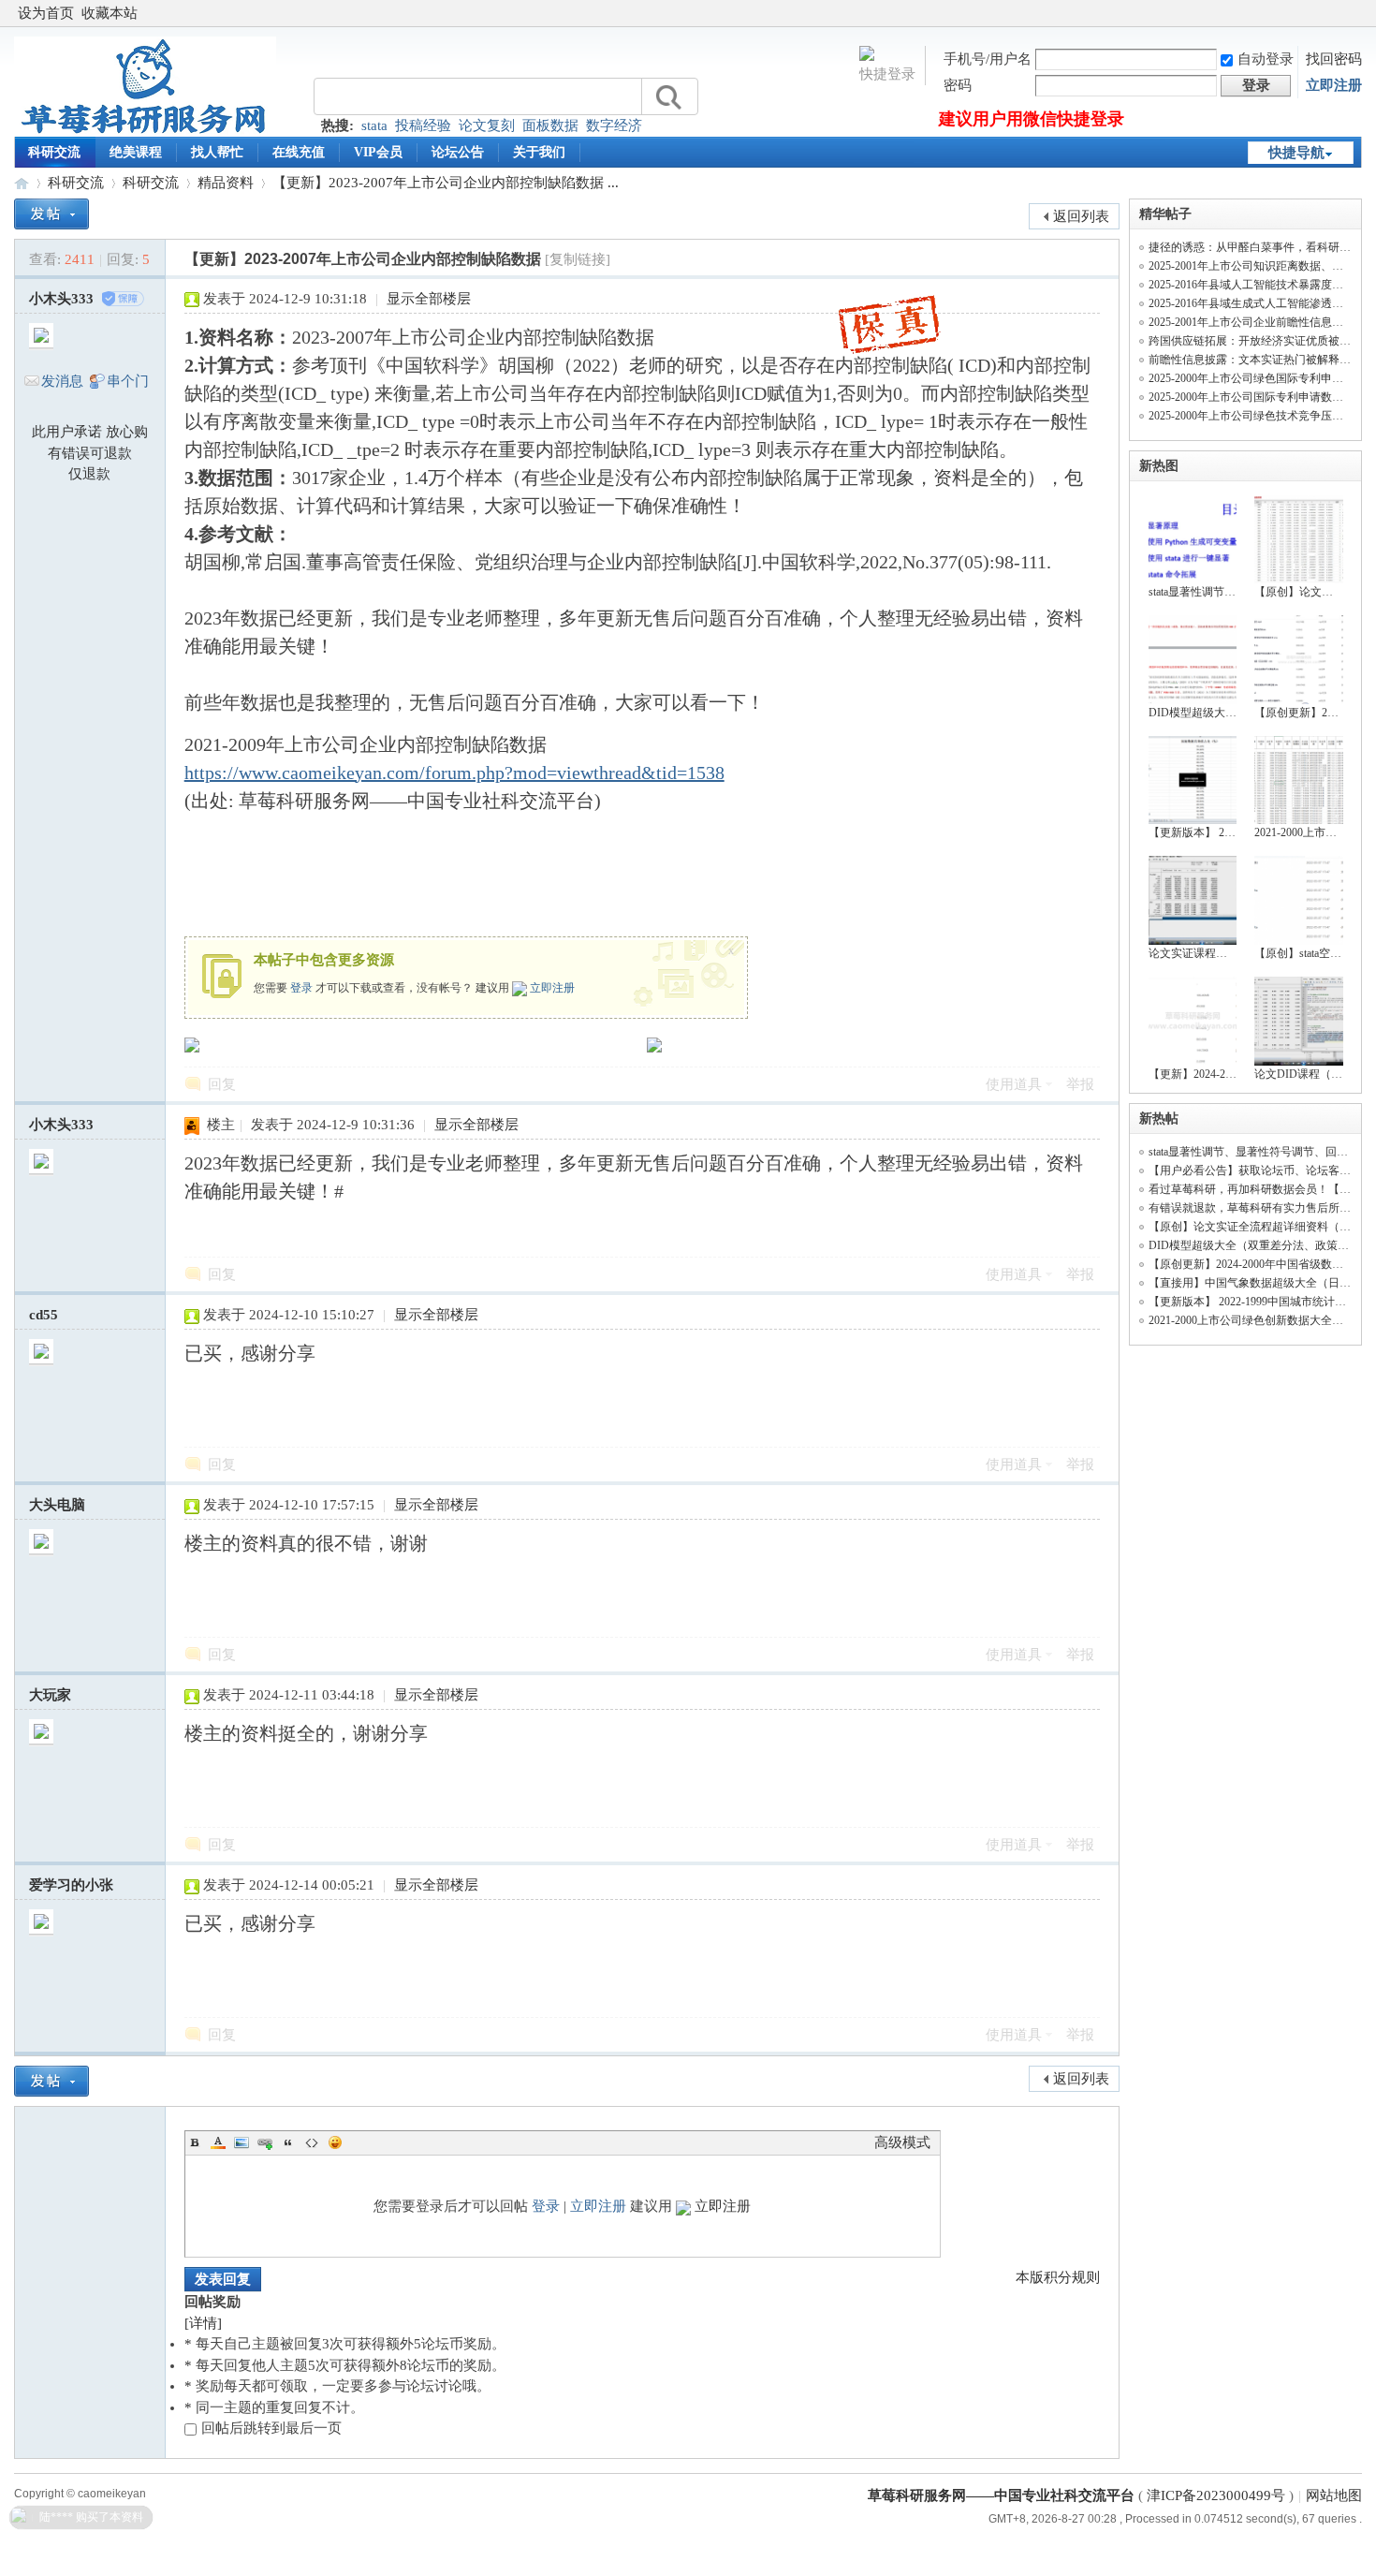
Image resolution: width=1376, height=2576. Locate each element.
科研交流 (54, 152)
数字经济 (614, 125)
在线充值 (299, 152)
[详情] (203, 2323)
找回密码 (1334, 59)
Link (265, 2142)
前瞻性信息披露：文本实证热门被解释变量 (1255, 360)
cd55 (44, 1315)
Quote (288, 2142)
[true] (667, 97)
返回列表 (1081, 216)
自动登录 (1266, 59)
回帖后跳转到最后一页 (271, 2428)
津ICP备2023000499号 (1216, 2495)
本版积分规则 (1058, 2277)
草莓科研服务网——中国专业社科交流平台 (22, 183)
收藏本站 (110, 13)
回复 (222, 1084)
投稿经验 (423, 125)
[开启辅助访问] (1357, 13)
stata (374, 125)
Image (242, 2142)
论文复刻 (487, 125)
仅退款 (89, 474)
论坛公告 (458, 152)
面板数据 (550, 125)
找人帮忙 (217, 152)
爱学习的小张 (71, 1885)
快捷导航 (1296, 153)
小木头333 (61, 299)
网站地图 (1334, 2495)
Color (218, 2142)
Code (312, 2142)
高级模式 (902, 2142)
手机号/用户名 (988, 59)
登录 (301, 988)
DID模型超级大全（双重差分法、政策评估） (1260, 1245)
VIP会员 (378, 152)
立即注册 (1334, 85)
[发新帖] (51, 214)
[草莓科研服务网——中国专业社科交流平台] (145, 132)
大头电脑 (57, 1505)
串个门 (128, 381)
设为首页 (46, 13)
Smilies (335, 2142)
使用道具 (1014, 1084)
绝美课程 (136, 152)
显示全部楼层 (429, 299)
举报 (1080, 1084)
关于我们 (539, 152)
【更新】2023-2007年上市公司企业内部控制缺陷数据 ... (446, 183)
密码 (958, 85)
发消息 (62, 381)
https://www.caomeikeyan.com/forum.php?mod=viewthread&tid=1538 (454, 773)
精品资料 (226, 183)
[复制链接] (578, 259)
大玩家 (50, 1695)
